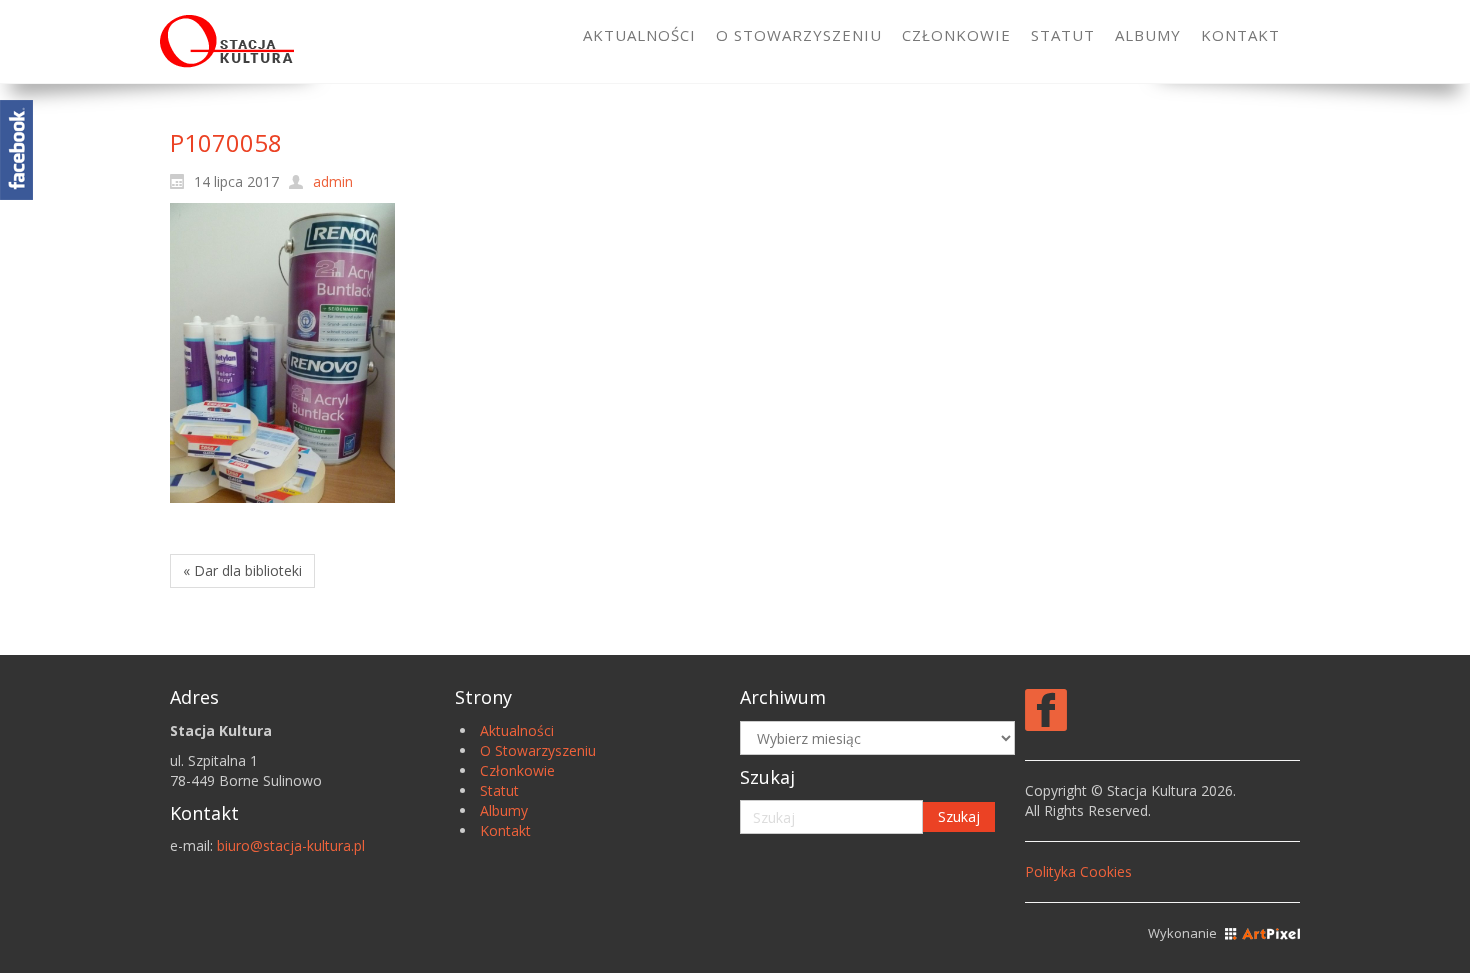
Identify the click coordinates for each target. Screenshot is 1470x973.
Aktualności (517, 730)
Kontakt (505, 830)
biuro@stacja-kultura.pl (291, 845)
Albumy (504, 810)
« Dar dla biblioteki (242, 570)
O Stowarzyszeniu (538, 750)
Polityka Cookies (1078, 871)
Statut (499, 790)
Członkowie (517, 770)
